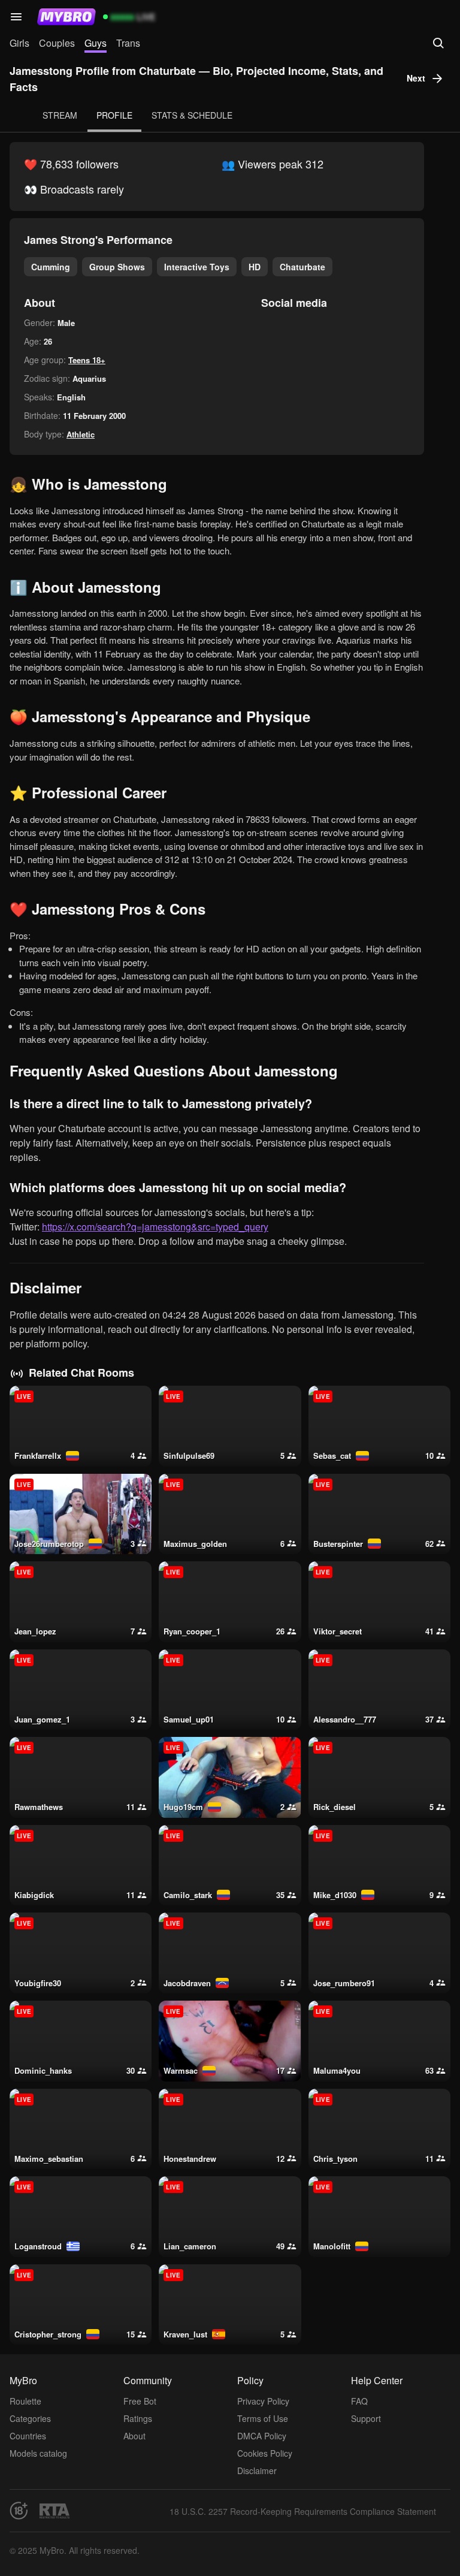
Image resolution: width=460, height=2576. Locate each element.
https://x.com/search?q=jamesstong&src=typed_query (155, 1227)
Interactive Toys (197, 267)
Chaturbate (302, 267)
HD (255, 267)
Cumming (51, 267)
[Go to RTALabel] (55, 2511)
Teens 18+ (87, 360)
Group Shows (117, 267)
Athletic (81, 434)
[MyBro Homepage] (66, 17)
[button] (16, 17)
